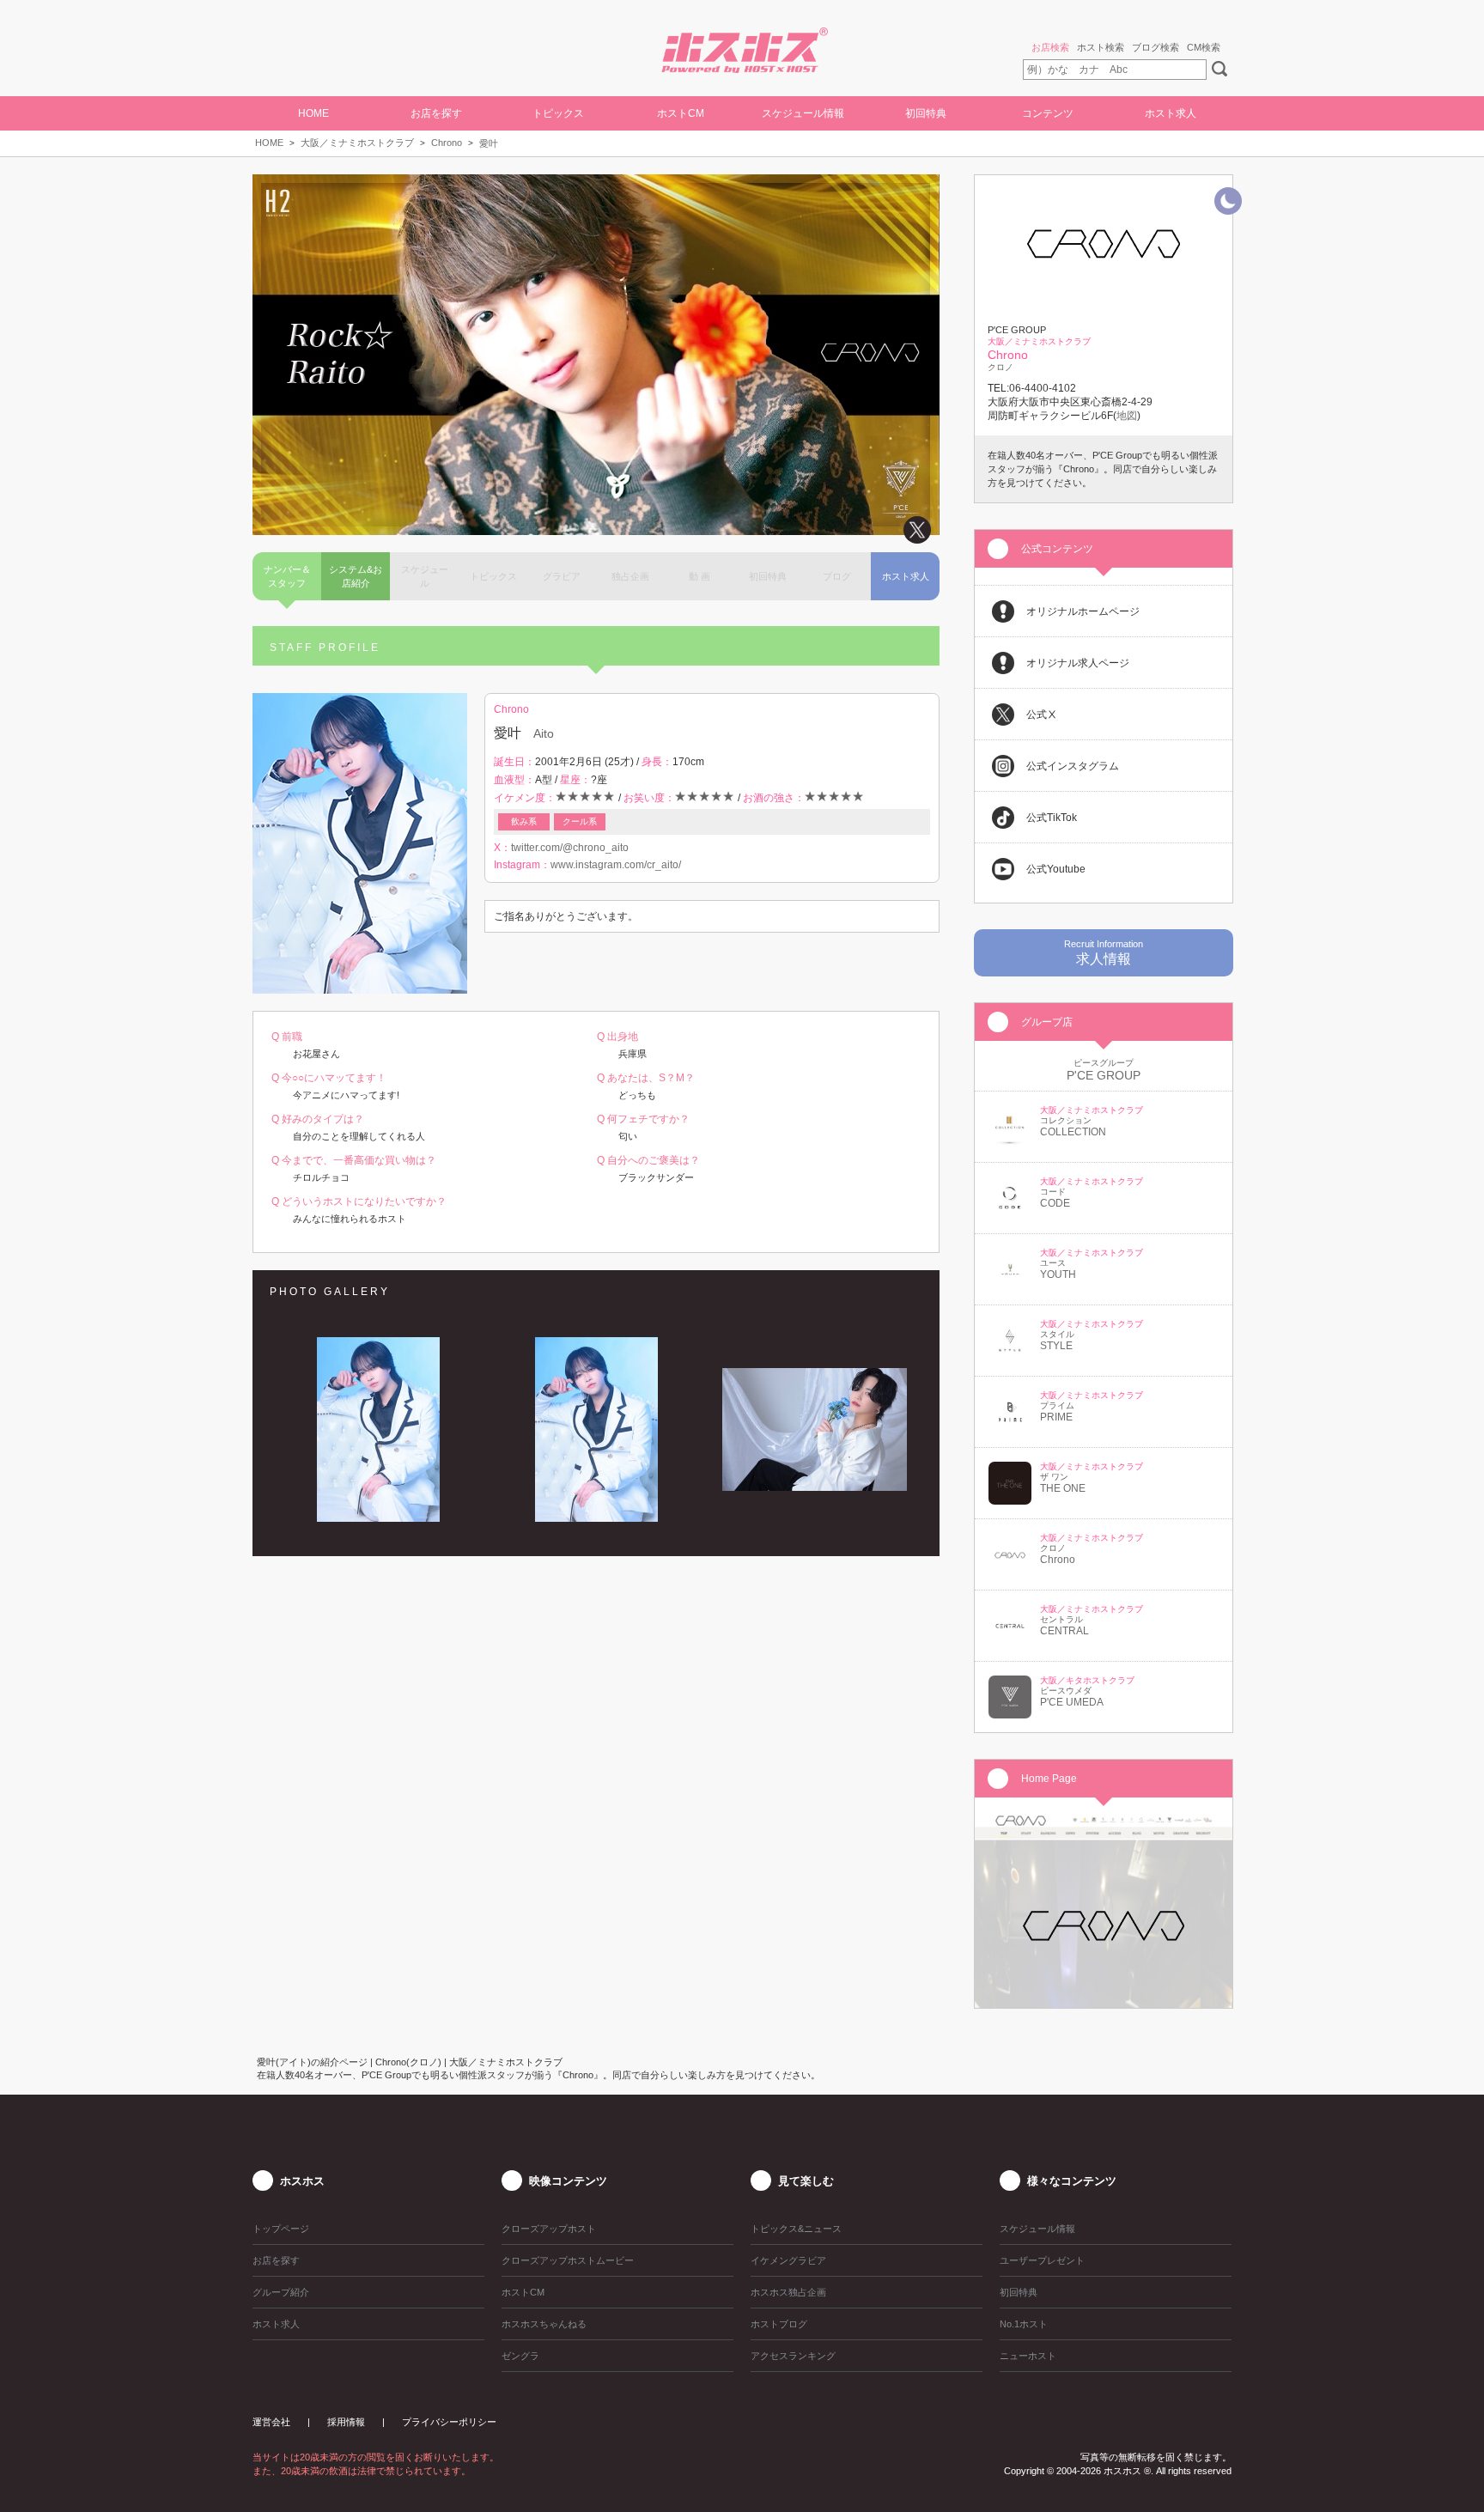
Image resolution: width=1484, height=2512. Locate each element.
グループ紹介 (281, 2292)
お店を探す (276, 2260)
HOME (313, 113)
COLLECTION (1073, 1132)
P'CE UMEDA (1072, 1702)
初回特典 (926, 113)
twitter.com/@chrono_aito (570, 848)
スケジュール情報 (803, 113)
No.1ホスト (1024, 2324)
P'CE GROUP (1104, 1075)
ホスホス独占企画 (788, 2292)
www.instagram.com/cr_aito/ (616, 865)
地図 (1127, 416)
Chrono (447, 143)
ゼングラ (520, 2356)
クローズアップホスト (549, 2229)
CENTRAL (1064, 1631)
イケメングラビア (788, 2260)
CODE (1055, 1203)
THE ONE (1063, 1488)
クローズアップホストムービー (568, 2260)
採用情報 (346, 2422)
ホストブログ (779, 2324)
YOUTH (1058, 1274)
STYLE (1056, 1346)
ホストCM (681, 113)
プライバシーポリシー (449, 2422)
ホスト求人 (1171, 113)
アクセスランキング (793, 2356)
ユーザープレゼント (1042, 2260)
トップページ (281, 2229)
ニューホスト (1028, 2356)
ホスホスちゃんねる (544, 2324)
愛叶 (489, 143)
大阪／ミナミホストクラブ (357, 143)
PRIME (1056, 1417)
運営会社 (271, 2422)
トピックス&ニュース (796, 2229)
